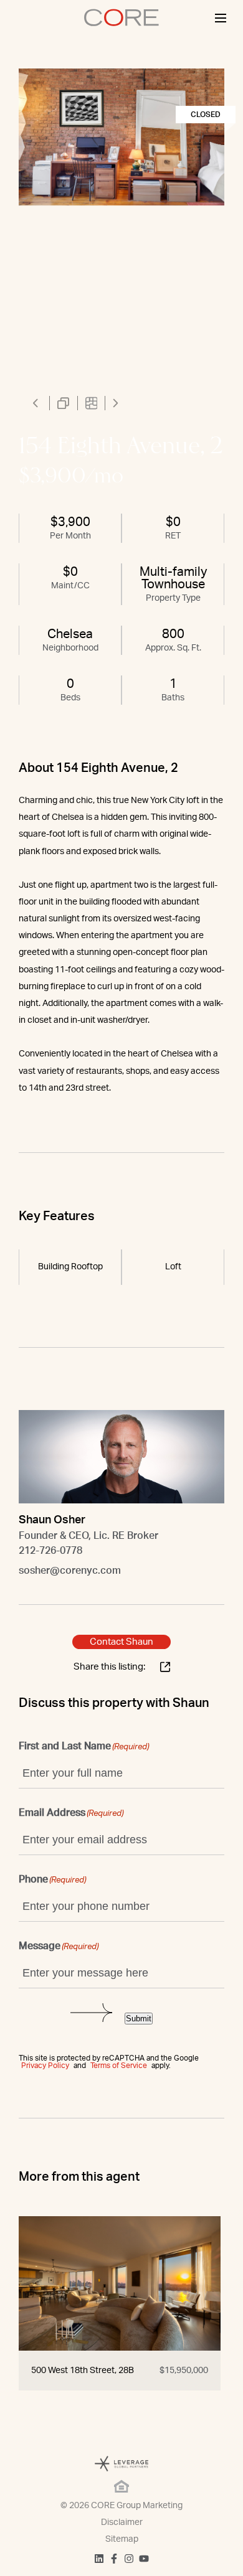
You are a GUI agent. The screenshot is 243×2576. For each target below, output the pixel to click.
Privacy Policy (45, 2066)
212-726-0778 (50, 1551)
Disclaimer (122, 2522)
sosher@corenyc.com (70, 1571)
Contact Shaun (121, 1642)
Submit (139, 2019)
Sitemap (122, 2539)
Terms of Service (119, 2066)
